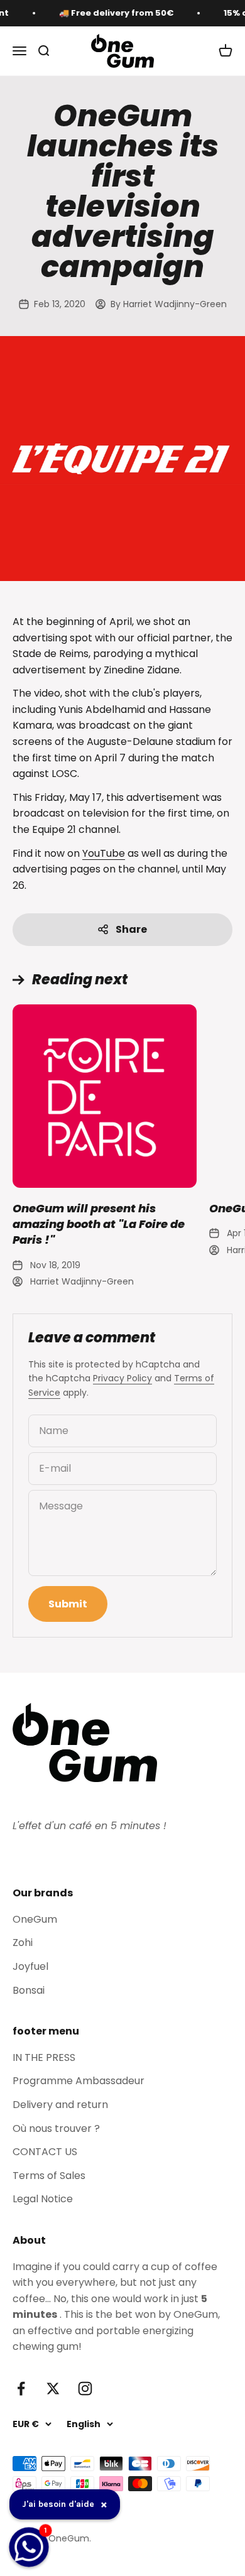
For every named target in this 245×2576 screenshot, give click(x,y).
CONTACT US (45, 2152)
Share (131, 929)
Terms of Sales (49, 2176)
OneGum (35, 1919)
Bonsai (29, 1990)
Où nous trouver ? (56, 2128)
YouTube (104, 853)
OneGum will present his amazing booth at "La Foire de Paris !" (99, 1224)
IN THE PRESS (44, 2057)
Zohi (23, 1943)
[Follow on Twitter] (53, 2389)
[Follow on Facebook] (21, 2389)
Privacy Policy (122, 1378)
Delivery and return (60, 2105)
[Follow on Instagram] (85, 2389)
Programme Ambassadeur (79, 2081)
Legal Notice (43, 2199)
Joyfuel (30, 1966)
